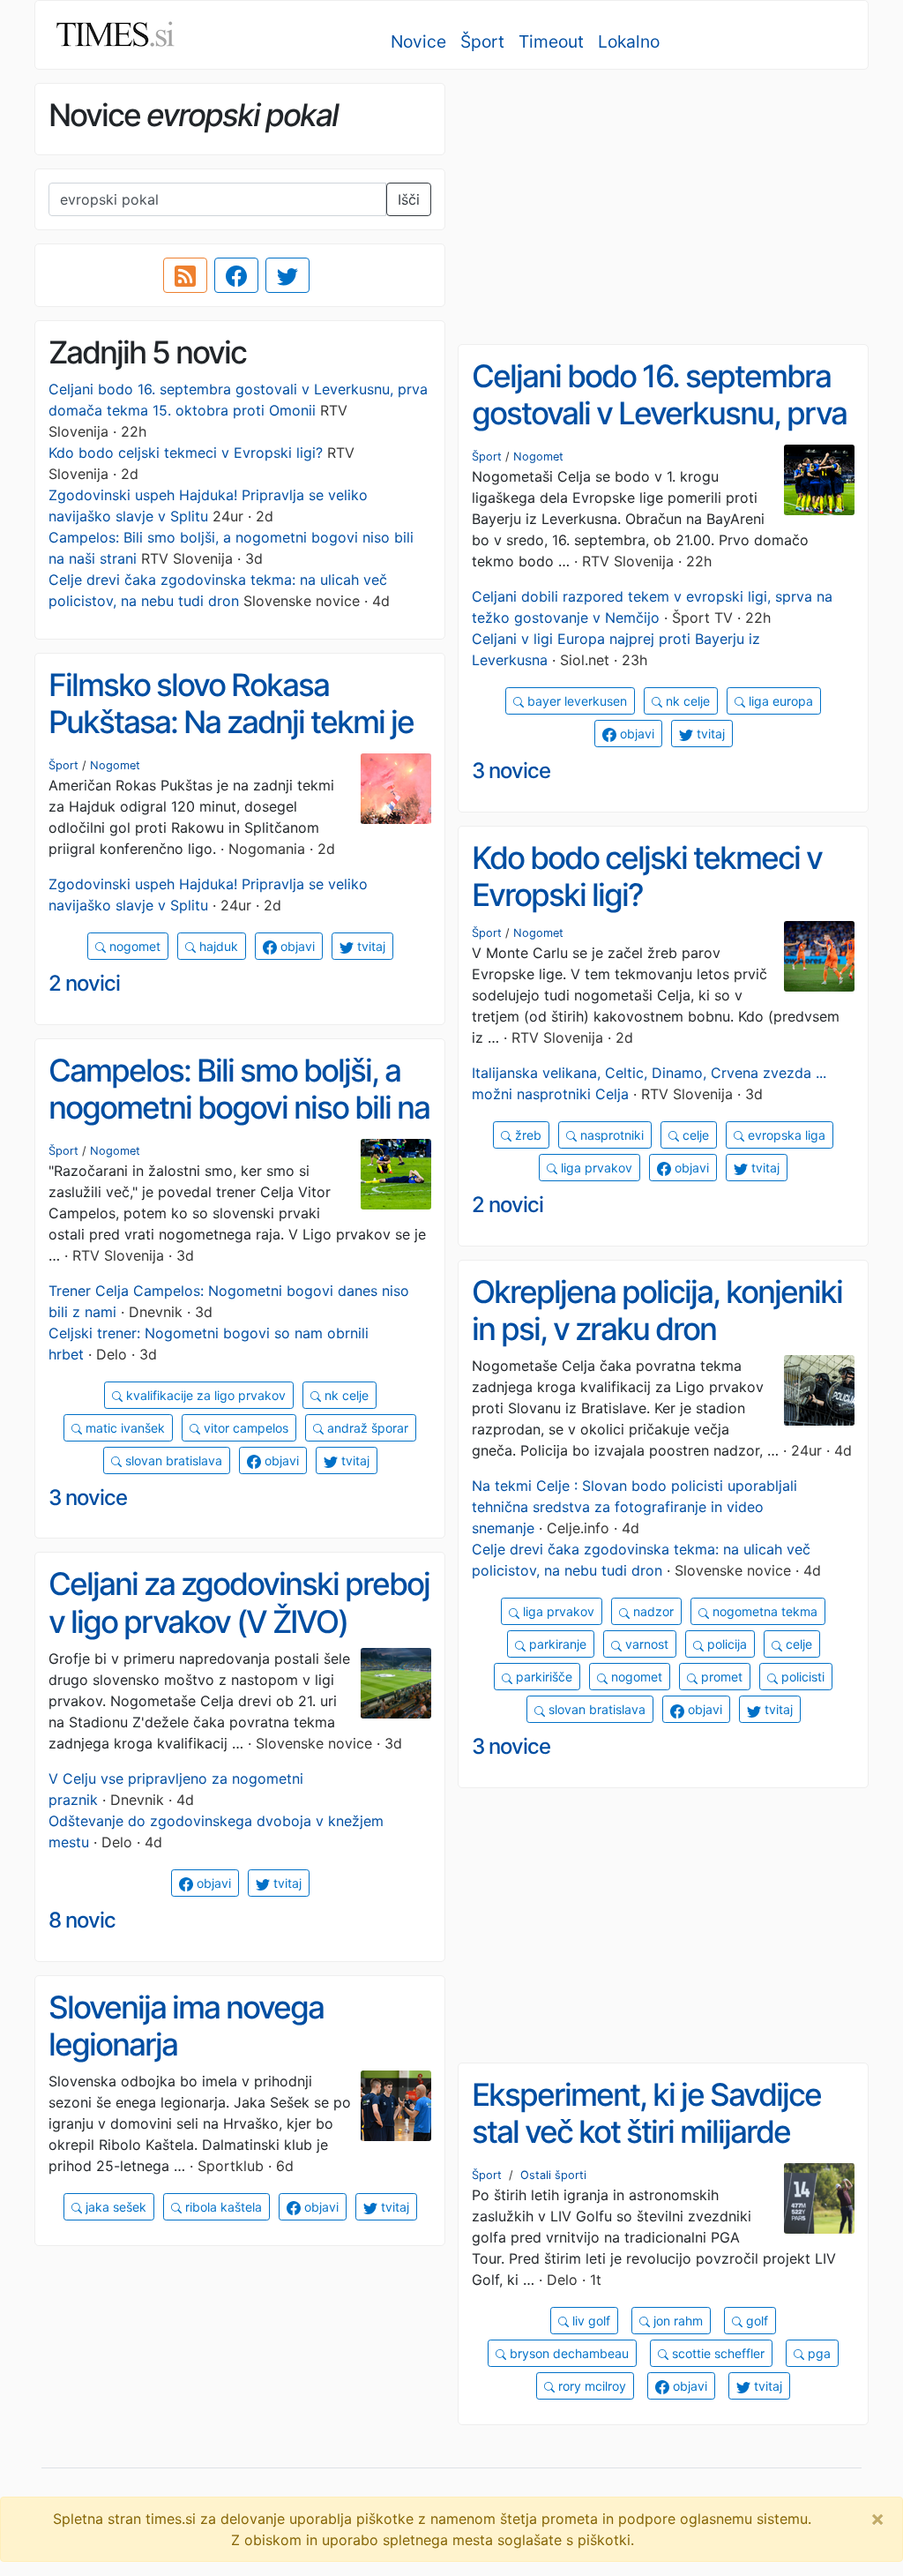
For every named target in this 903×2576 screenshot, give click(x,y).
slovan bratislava (172, 1460)
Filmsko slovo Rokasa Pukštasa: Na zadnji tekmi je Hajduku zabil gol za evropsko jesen (231, 741)
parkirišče (542, 1677)
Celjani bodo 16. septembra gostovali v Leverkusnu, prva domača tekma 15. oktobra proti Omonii (659, 432)
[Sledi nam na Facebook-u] (236, 275)
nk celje (686, 701)
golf (755, 2321)
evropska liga (785, 1135)
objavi (635, 734)
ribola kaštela (222, 2207)
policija (725, 1644)
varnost (645, 1644)
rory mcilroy (590, 2386)
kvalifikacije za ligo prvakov (204, 1395)
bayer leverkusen (575, 701)
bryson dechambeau (567, 2353)
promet (720, 1677)
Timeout (551, 41)
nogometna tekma (763, 1611)
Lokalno (629, 41)
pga (817, 2353)
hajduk (217, 946)
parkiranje (556, 1644)
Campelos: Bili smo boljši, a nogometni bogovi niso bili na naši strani (239, 1108)
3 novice (511, 771)
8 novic (82, 1920)
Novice (418, 41)
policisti (801, 1677)
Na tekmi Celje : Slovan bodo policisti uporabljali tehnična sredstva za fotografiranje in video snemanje (634, 1507)
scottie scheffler (716, 2353)
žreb (526, 1135)
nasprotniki (610, 1135)
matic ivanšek (123, 1428)
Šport (482, 41)
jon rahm (676, 2321)
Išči (409, 199)
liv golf (590, 2321)
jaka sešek (114, 2207)
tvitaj (709, 734)
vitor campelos (244, 1428)
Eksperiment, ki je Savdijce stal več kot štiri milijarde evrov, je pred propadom (646, 2132)
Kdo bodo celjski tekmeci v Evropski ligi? (186, 453)
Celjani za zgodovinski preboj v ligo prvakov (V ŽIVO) (239, 1603)
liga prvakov (595, 1168)
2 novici (84, 983)
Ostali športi (553, 2175)
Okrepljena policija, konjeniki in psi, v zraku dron (657, 1310)
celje (694, 1135)
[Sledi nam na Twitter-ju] (287, 275)
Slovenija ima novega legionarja (186, 2026)
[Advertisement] (663, 207)
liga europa (779, 701)
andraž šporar (366, 1428)
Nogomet (538, 457)
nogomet (133, 946)
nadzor (652, 1611)
